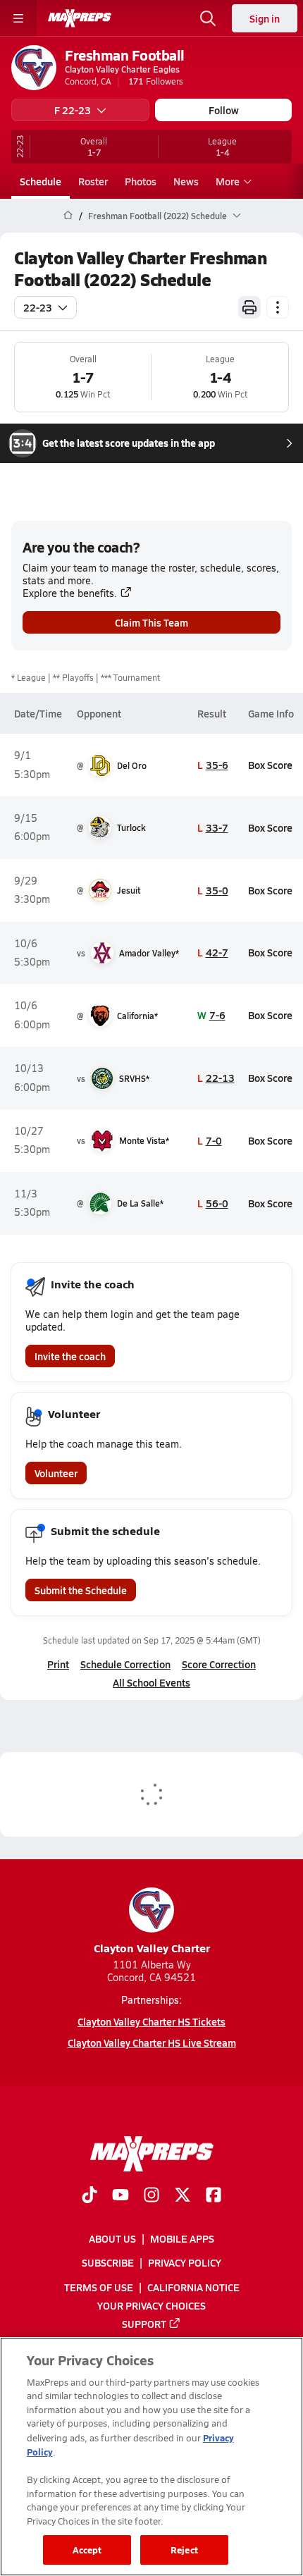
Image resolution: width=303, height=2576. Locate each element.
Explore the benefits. (70, 593)
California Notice (193, 2286)
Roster (93, 181)
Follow (224, 110)
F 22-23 (73, 110)
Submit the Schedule (81, 1590)
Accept (87, 2550)
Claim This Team (151, 622)
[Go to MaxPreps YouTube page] (120, 2196)
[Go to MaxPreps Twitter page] (183, 2196)
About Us (112, 2238)
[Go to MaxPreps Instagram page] (151, 2196)
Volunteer (56, 1473)
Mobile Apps (182, 2238)
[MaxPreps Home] (80, 18)
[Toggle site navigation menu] (18, 18)
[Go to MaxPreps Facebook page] (214, 2196)
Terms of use (99, 2286)
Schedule (41, 181)
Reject (184, 2550)
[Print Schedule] (249, 307)
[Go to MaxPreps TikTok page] (89, 2196)
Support (144, 2324)
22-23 (38, 307)
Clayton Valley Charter (152, 1948)
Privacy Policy (185, 2262)
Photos (141, 181)
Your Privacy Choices (151, 2305)
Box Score (270, 765)
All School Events (151, 1682)
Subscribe (108, 2262)
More (228, 181)
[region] (151, 2457)
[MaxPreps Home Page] (68, 216)
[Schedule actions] (278, 307)
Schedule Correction (125, 1664)
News (186, 181)
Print (58, 1664)
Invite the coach (70, 1356)
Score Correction (219, 1664)
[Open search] (208, 18)
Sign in (265, 18)
